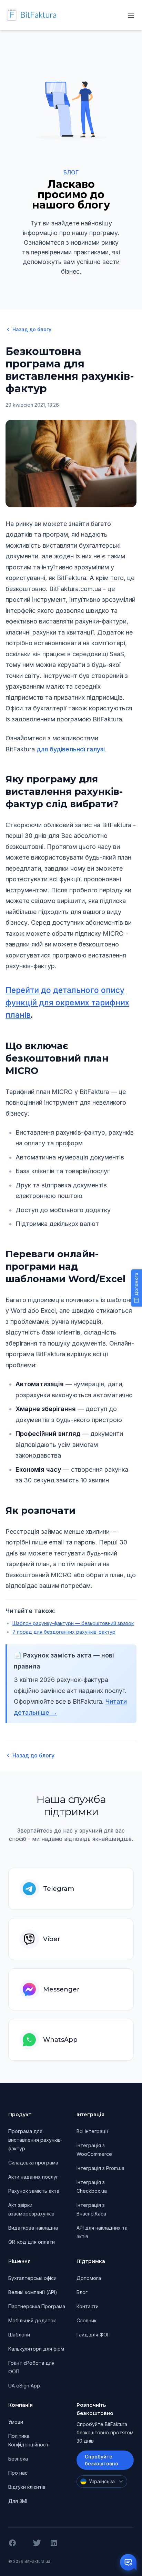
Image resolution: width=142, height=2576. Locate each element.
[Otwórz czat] (128, 2562)
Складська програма (33, 2163)
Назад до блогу (32, 329)
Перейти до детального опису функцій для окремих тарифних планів (67, 1002)
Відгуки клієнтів (27, 2487)
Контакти (88, 2306)
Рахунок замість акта (34, 2191)
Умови (16, 2422)
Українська (102, 2481)
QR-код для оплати (32, 2242)
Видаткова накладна (33, 2228)
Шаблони (19, 2335)
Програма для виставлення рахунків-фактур (35, 2140)
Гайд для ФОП (94, 2335)
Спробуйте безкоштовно (102, 2460)
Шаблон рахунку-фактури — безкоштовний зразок (73, 1623)
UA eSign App (24, 2386)
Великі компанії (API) (33, 2292)
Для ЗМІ (18, 2501)
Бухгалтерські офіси (32, 2278)
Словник (87, 2320)
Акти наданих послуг (33, 2177)
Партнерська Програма (37, 2306)
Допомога (89, 2278)
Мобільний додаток (32, 2320)
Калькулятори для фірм (36, 2349)
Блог (82, 2292)
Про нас (18, 2473)
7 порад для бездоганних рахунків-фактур (64, 1632)
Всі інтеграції (92, 2131)
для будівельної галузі (71, 749)
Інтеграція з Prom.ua (100, 2168)
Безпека (18, 2459)
